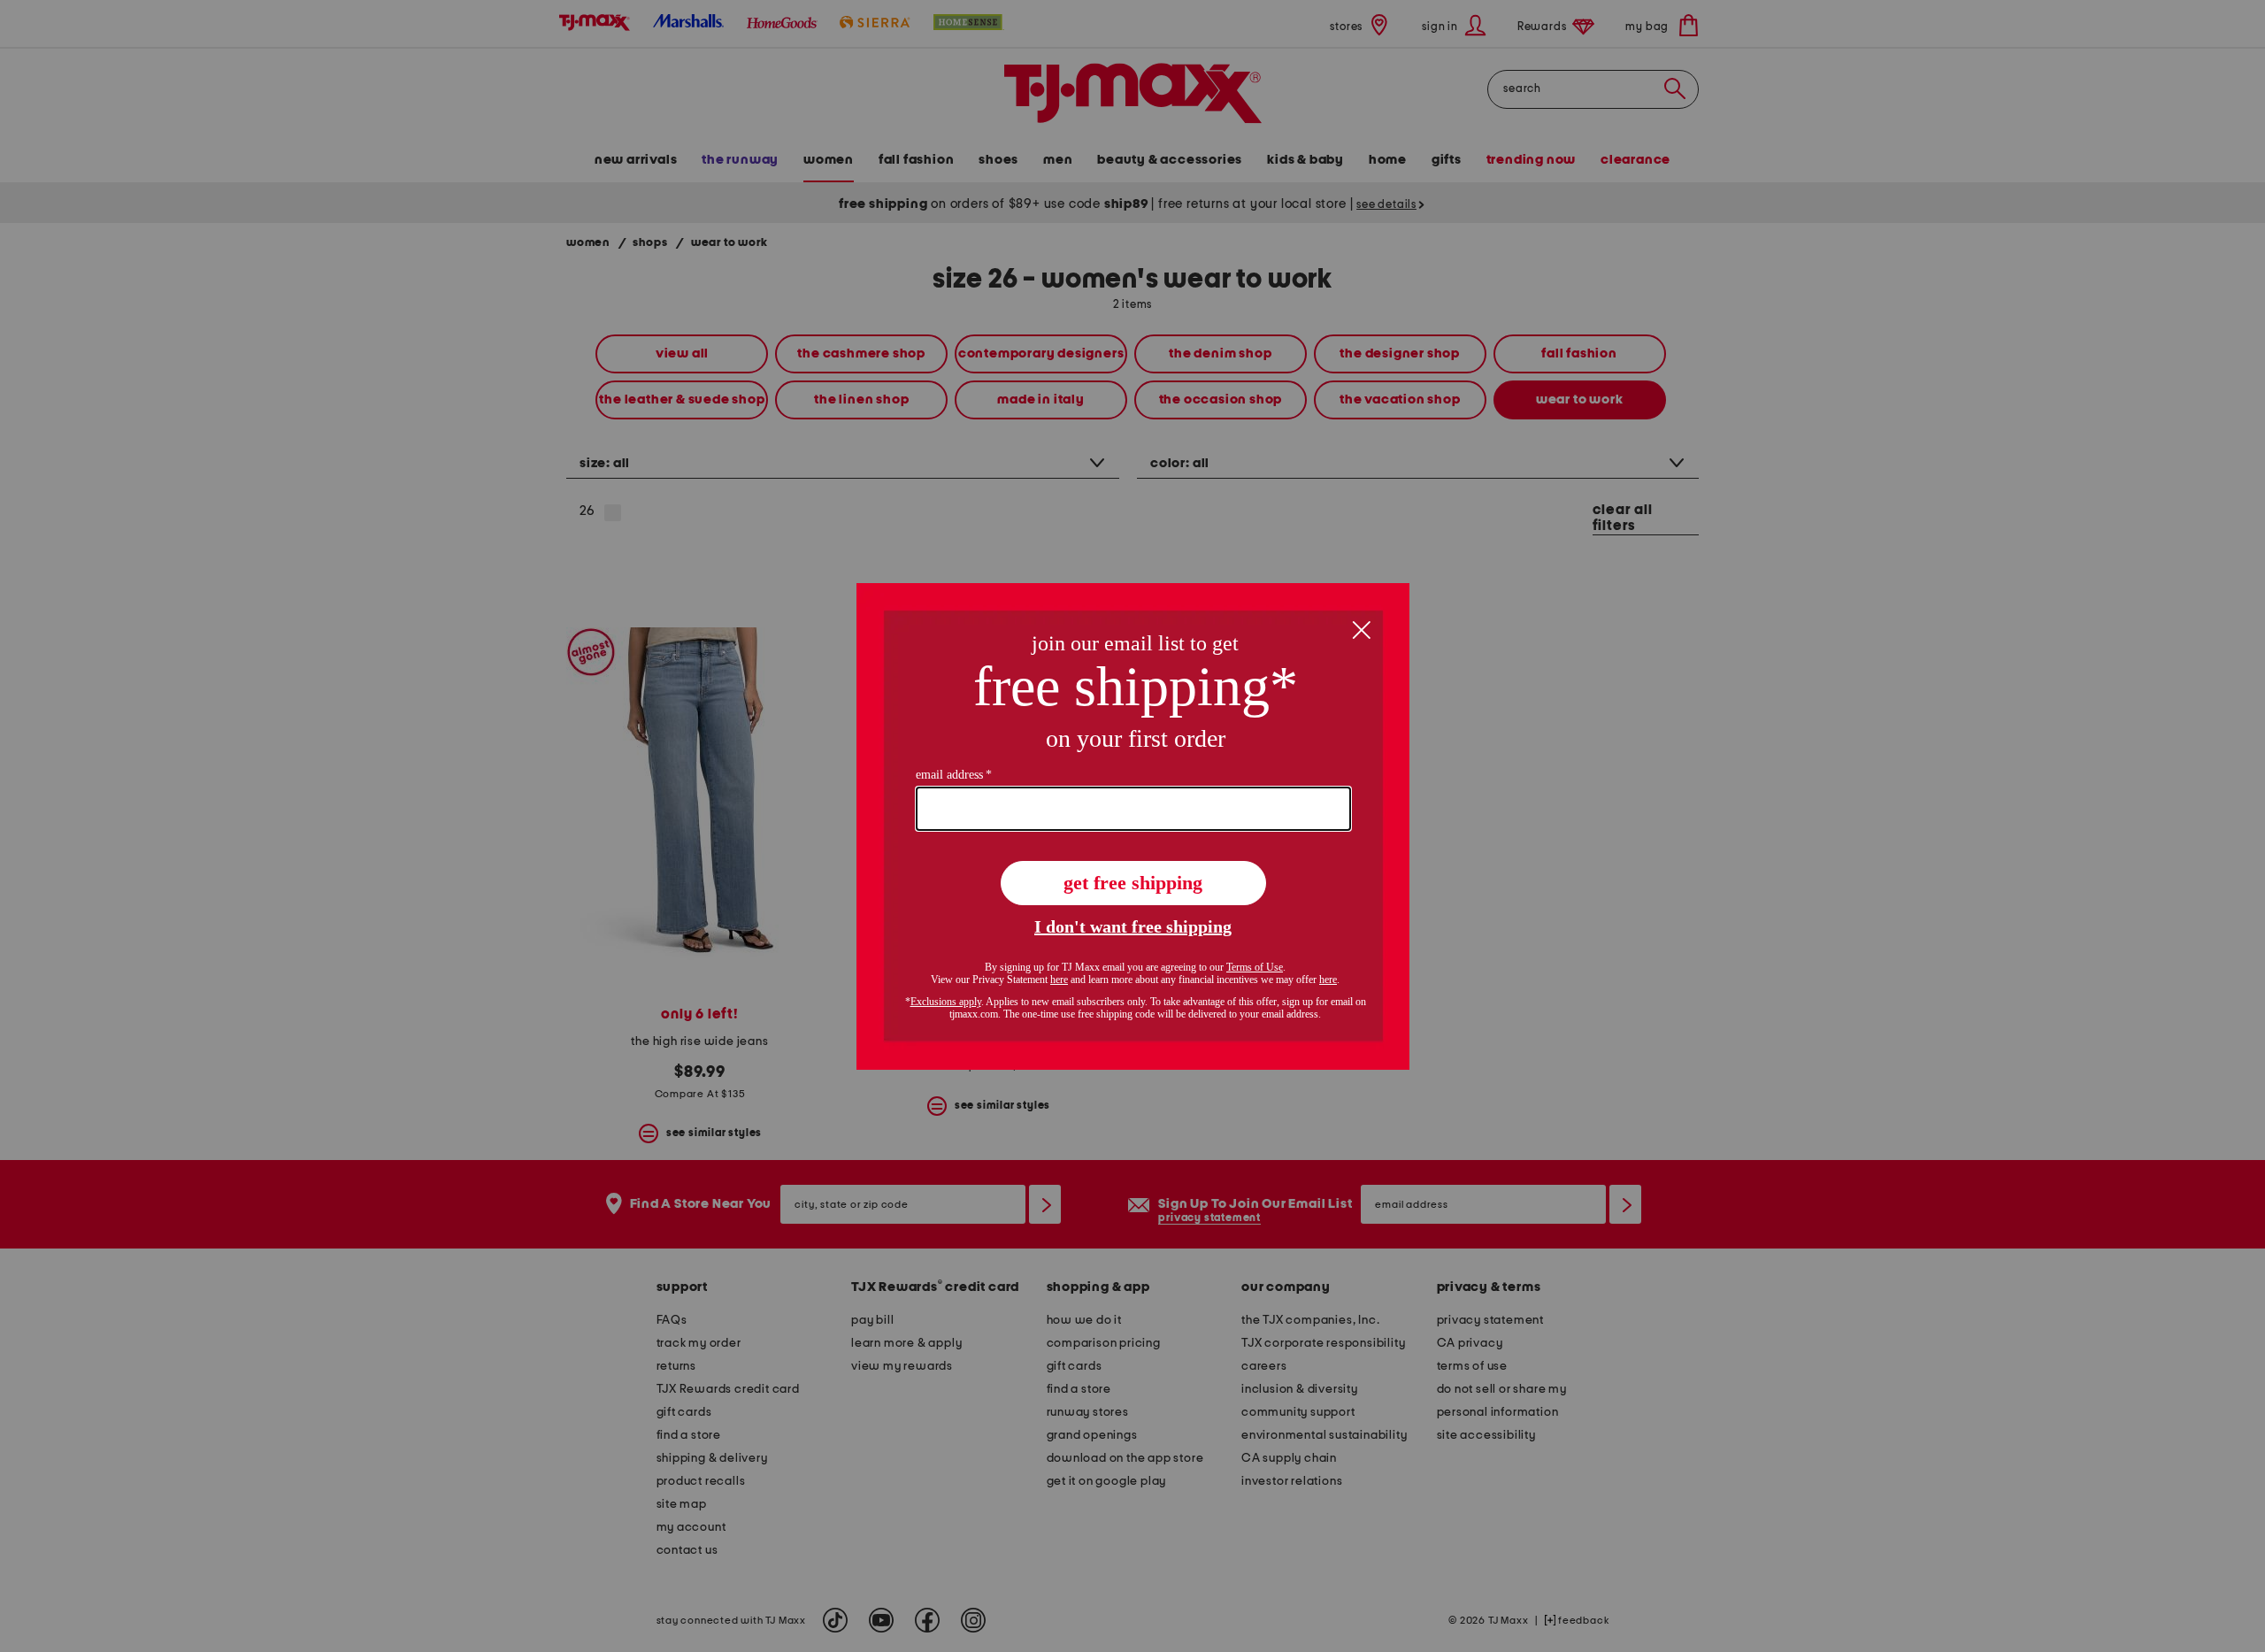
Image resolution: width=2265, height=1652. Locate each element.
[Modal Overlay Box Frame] (1133, 826)
